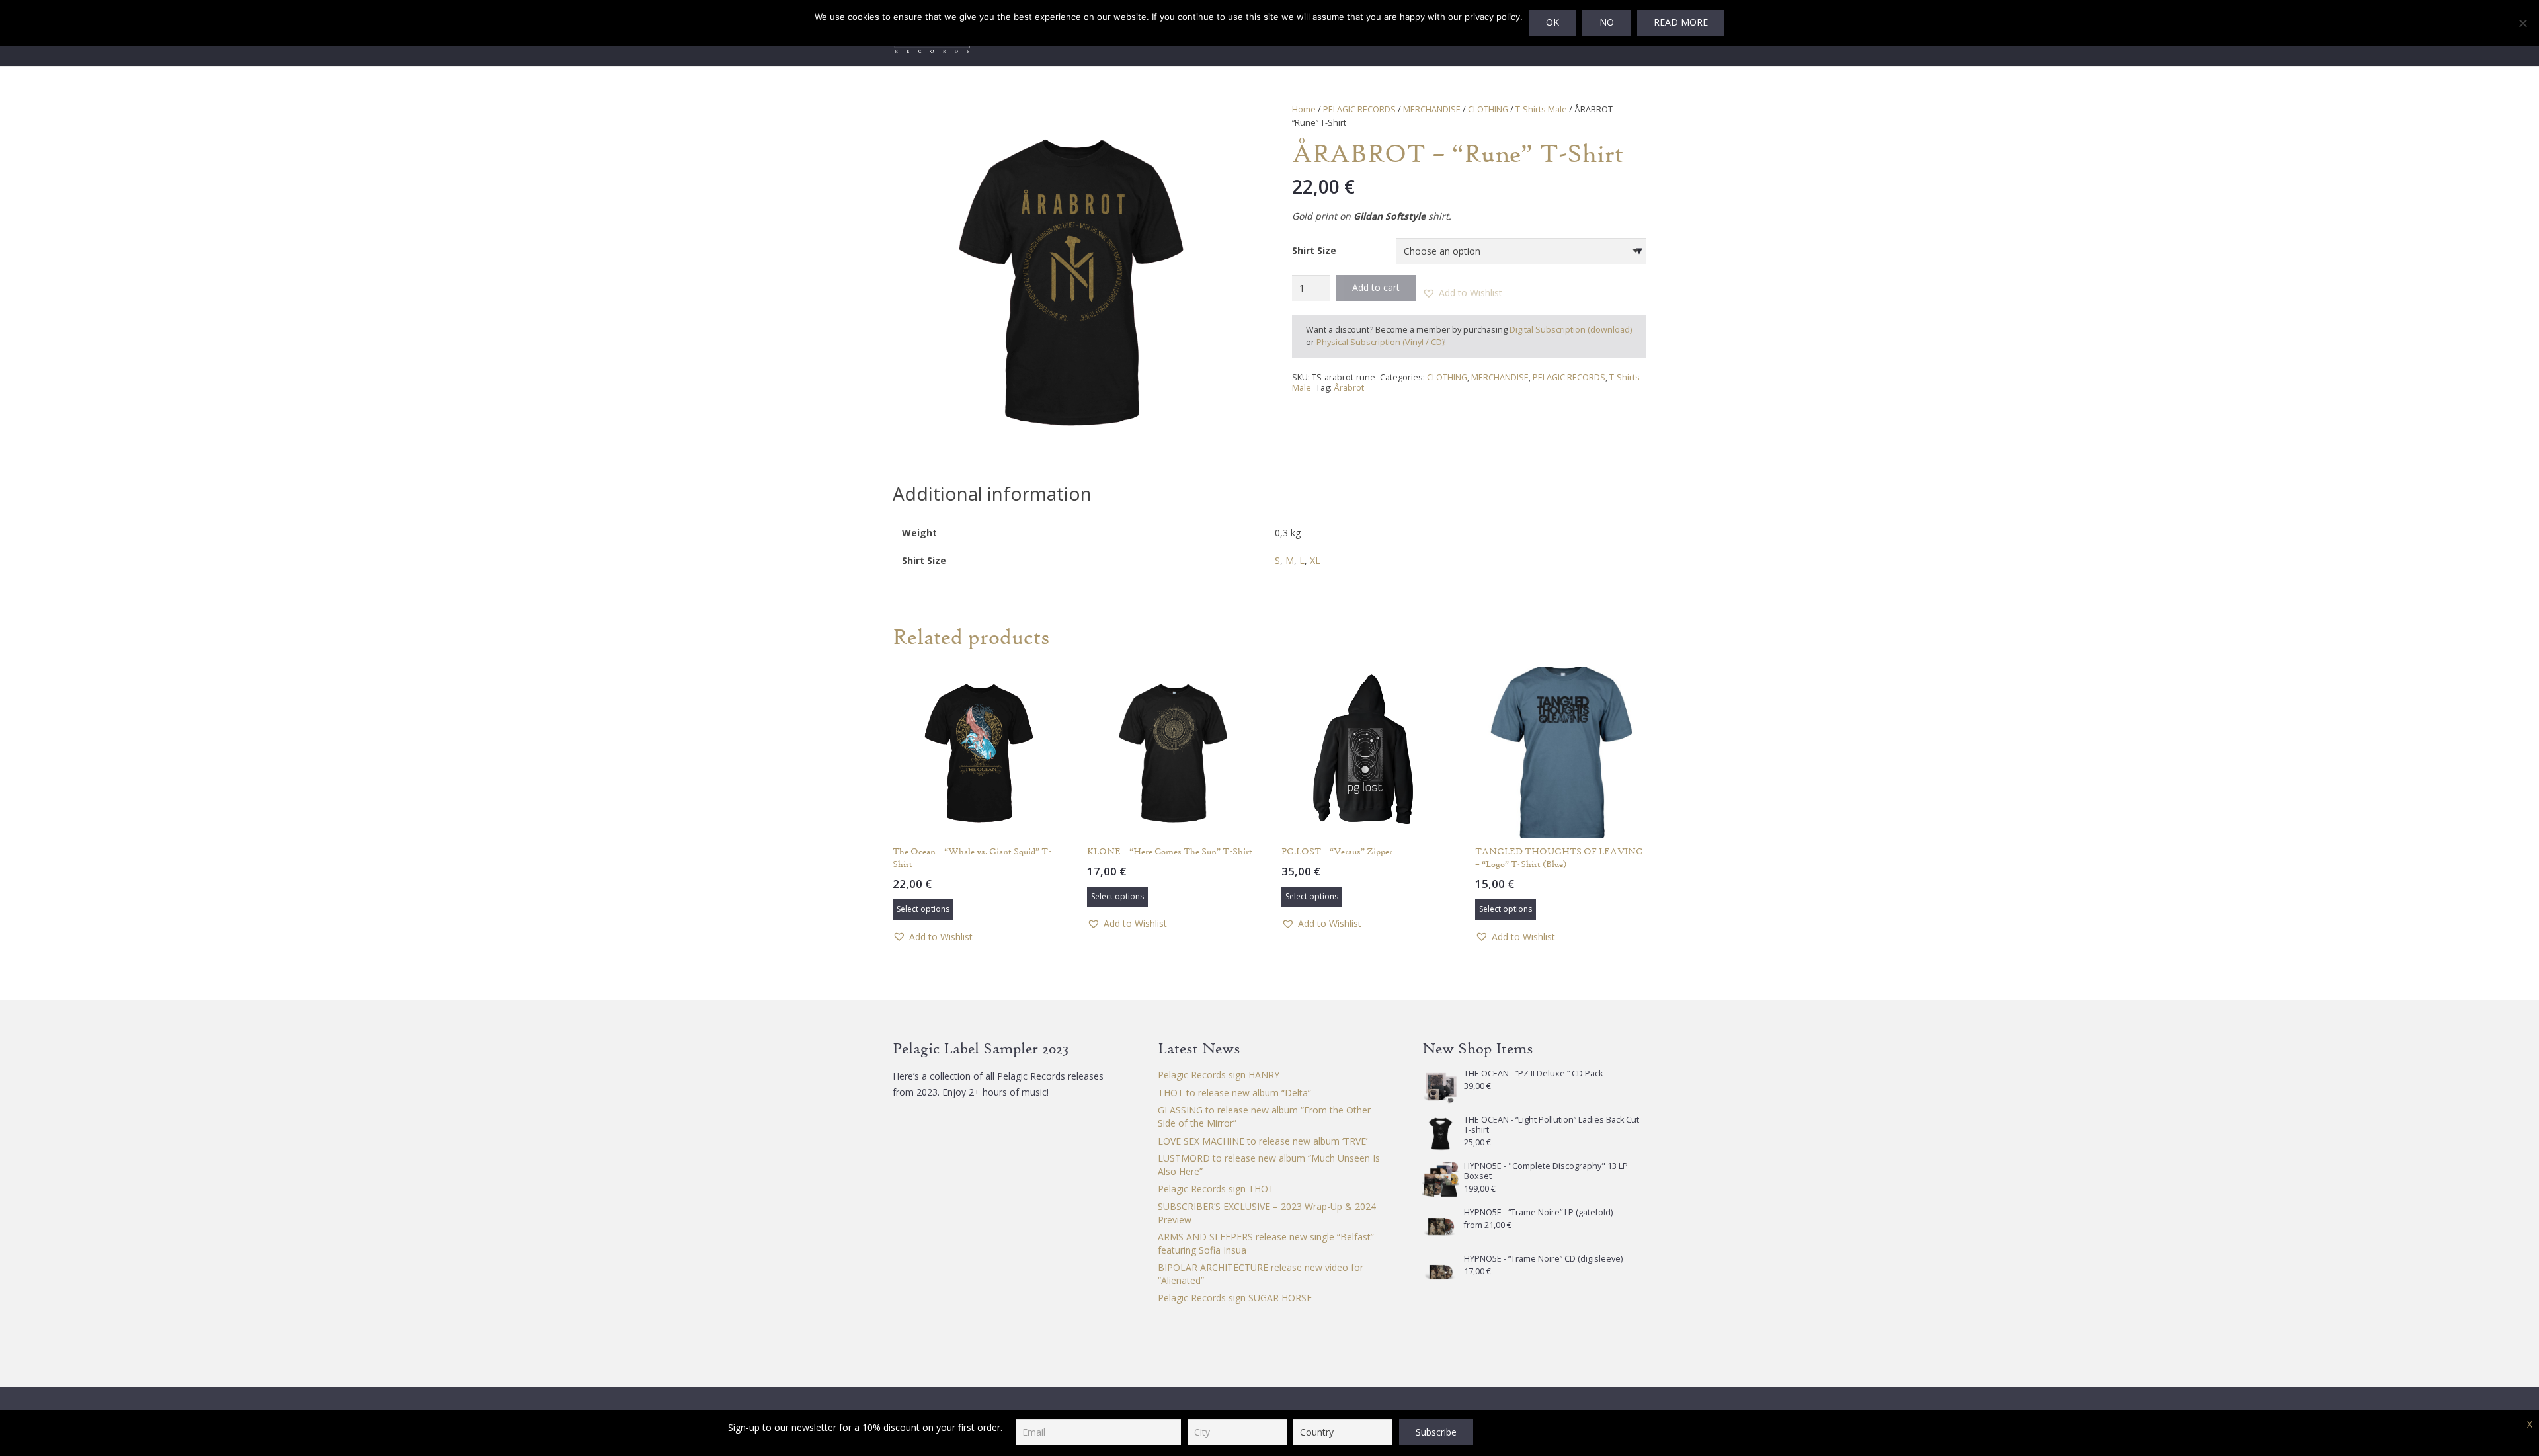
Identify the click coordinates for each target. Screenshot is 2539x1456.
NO (1607, 22)
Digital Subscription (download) (1571, 330)
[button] (1229, 122)
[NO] (2522, 23)
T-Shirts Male (1541, 109)
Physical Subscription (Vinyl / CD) (1380, 342)
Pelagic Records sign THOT (1216, 1189)
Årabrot (1349, 388)
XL (1315, 560)
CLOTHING (1488, 109)
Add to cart (1376, 287)
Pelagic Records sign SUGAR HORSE (1235, 1298)
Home (1304, 109)
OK (1552, 22)
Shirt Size (1314, 250)
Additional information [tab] (992, 493)
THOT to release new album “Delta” (1234, 1093)
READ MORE (1681, 22)
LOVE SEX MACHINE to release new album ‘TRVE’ (1263, 1141)
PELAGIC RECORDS (1359, 109)
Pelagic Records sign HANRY (1219, 1075)
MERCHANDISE (1432, 109)
